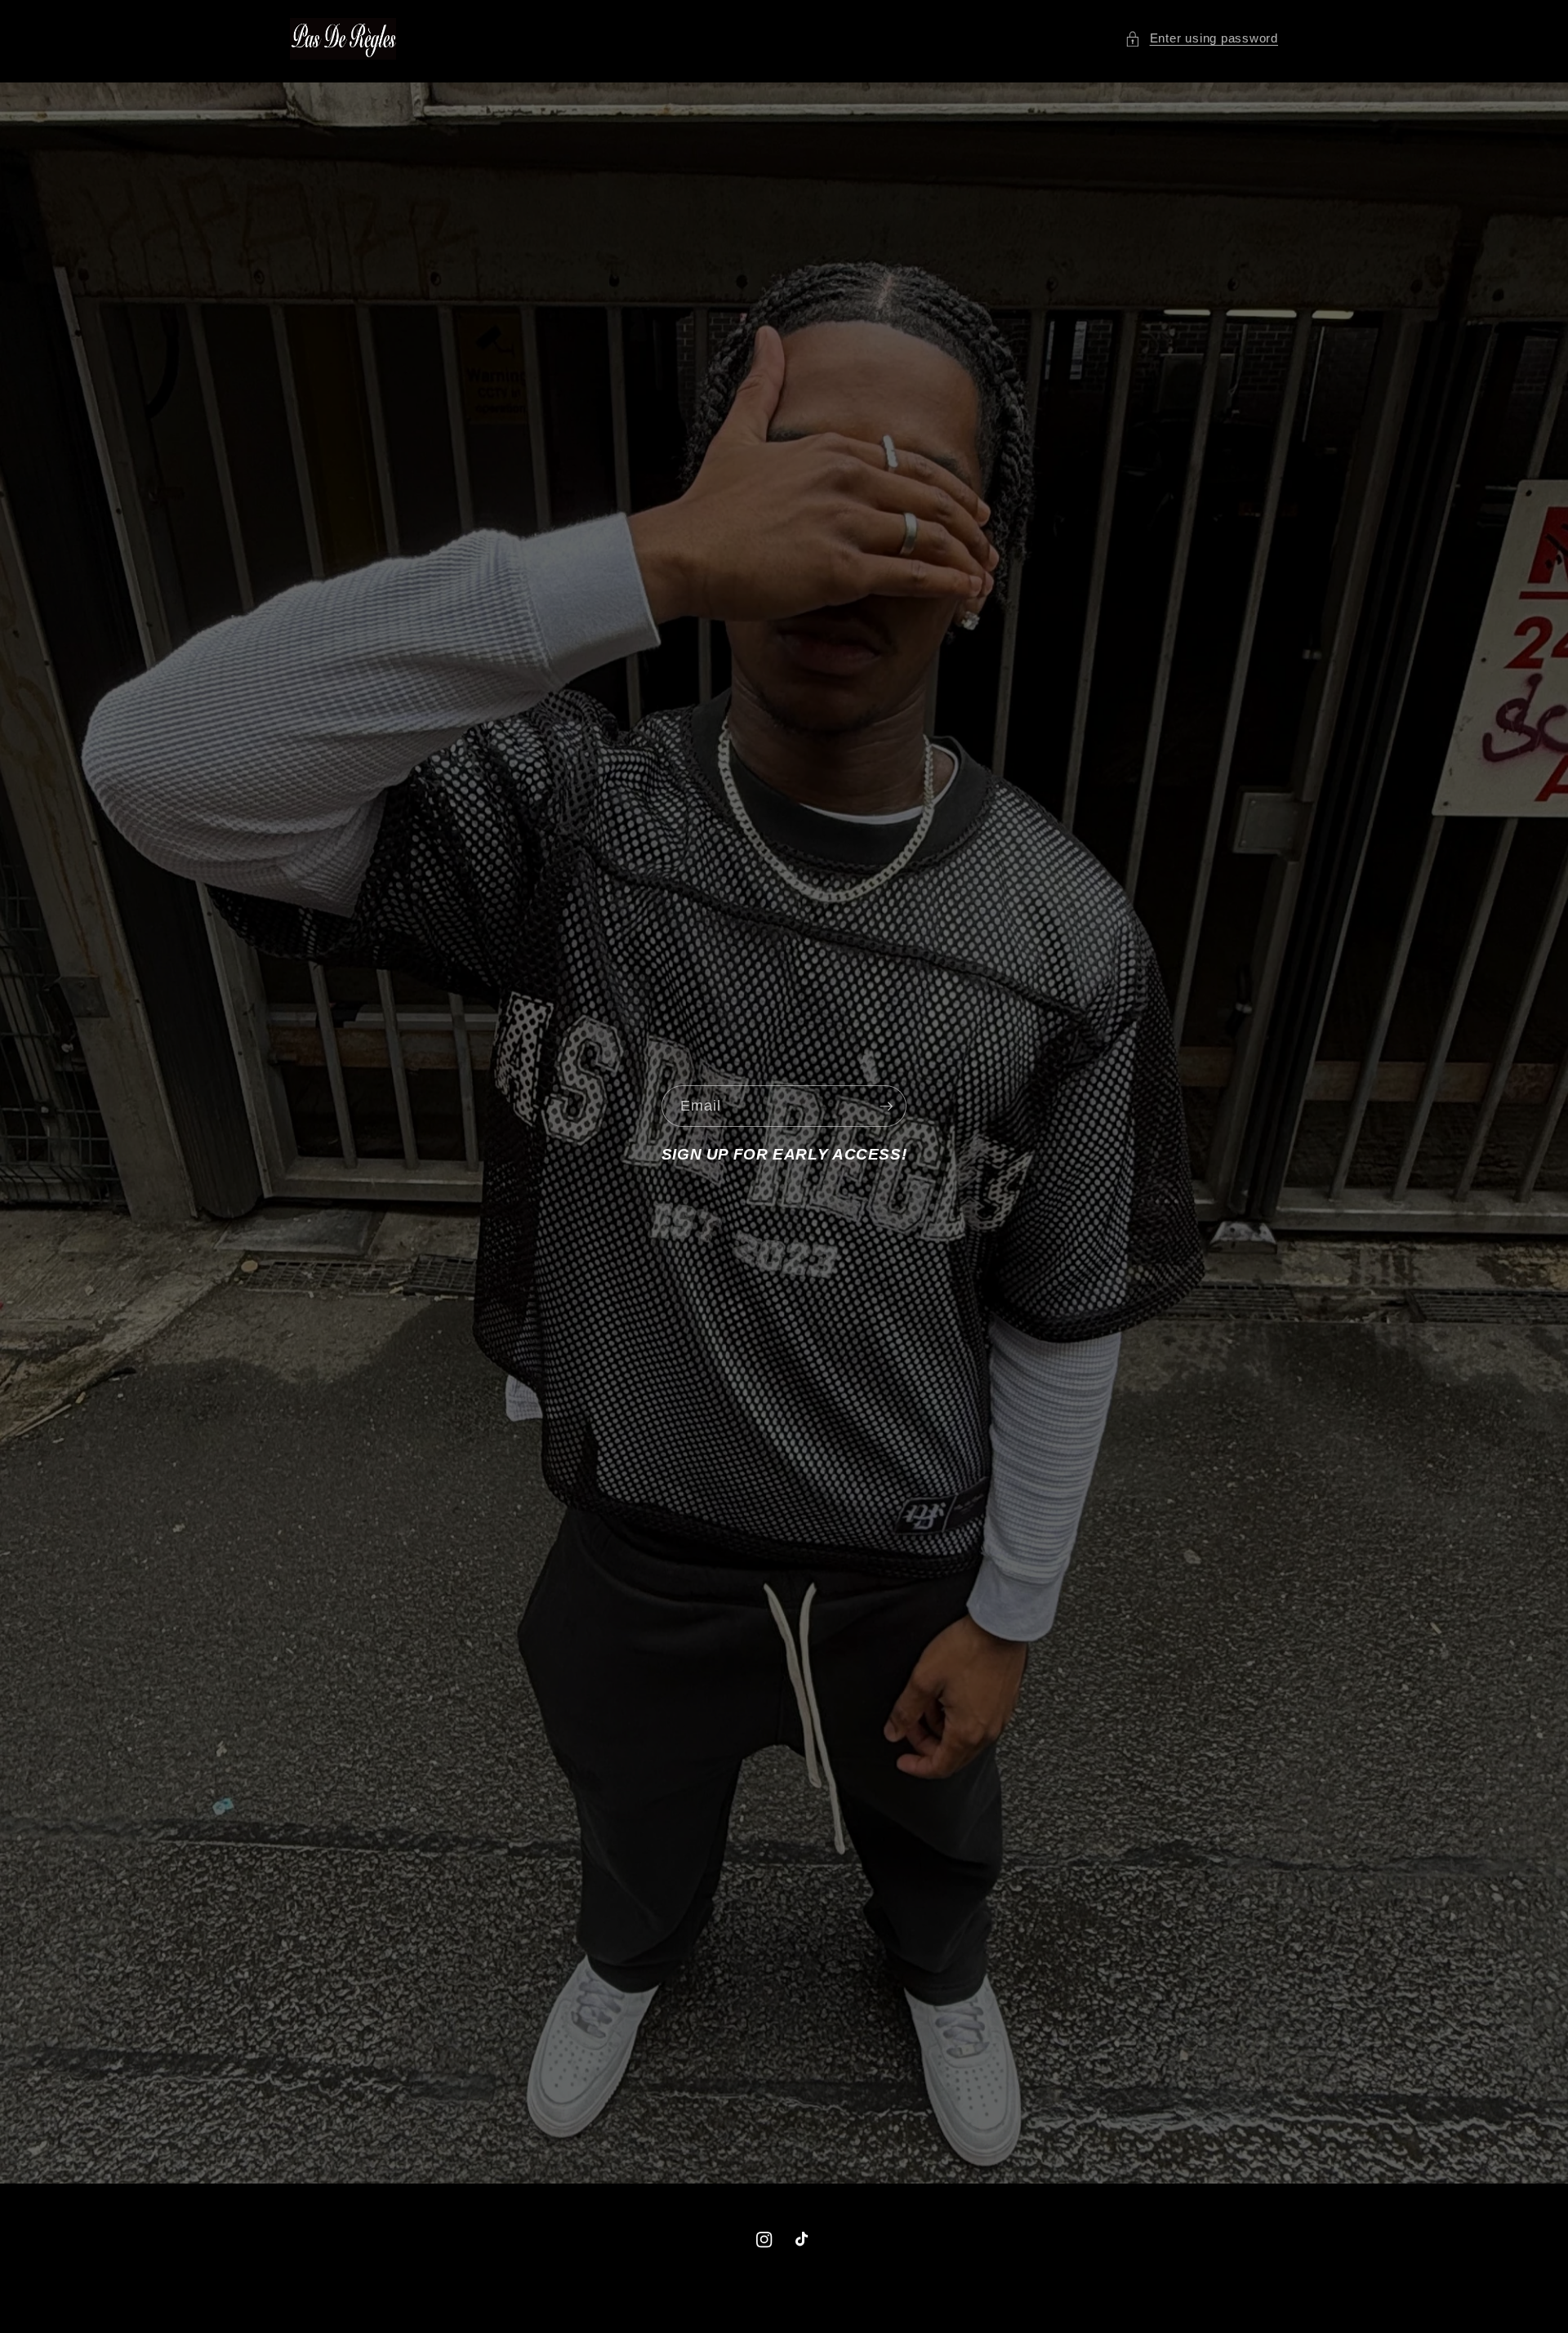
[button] (1201, 39)
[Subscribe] (886, 1106)
